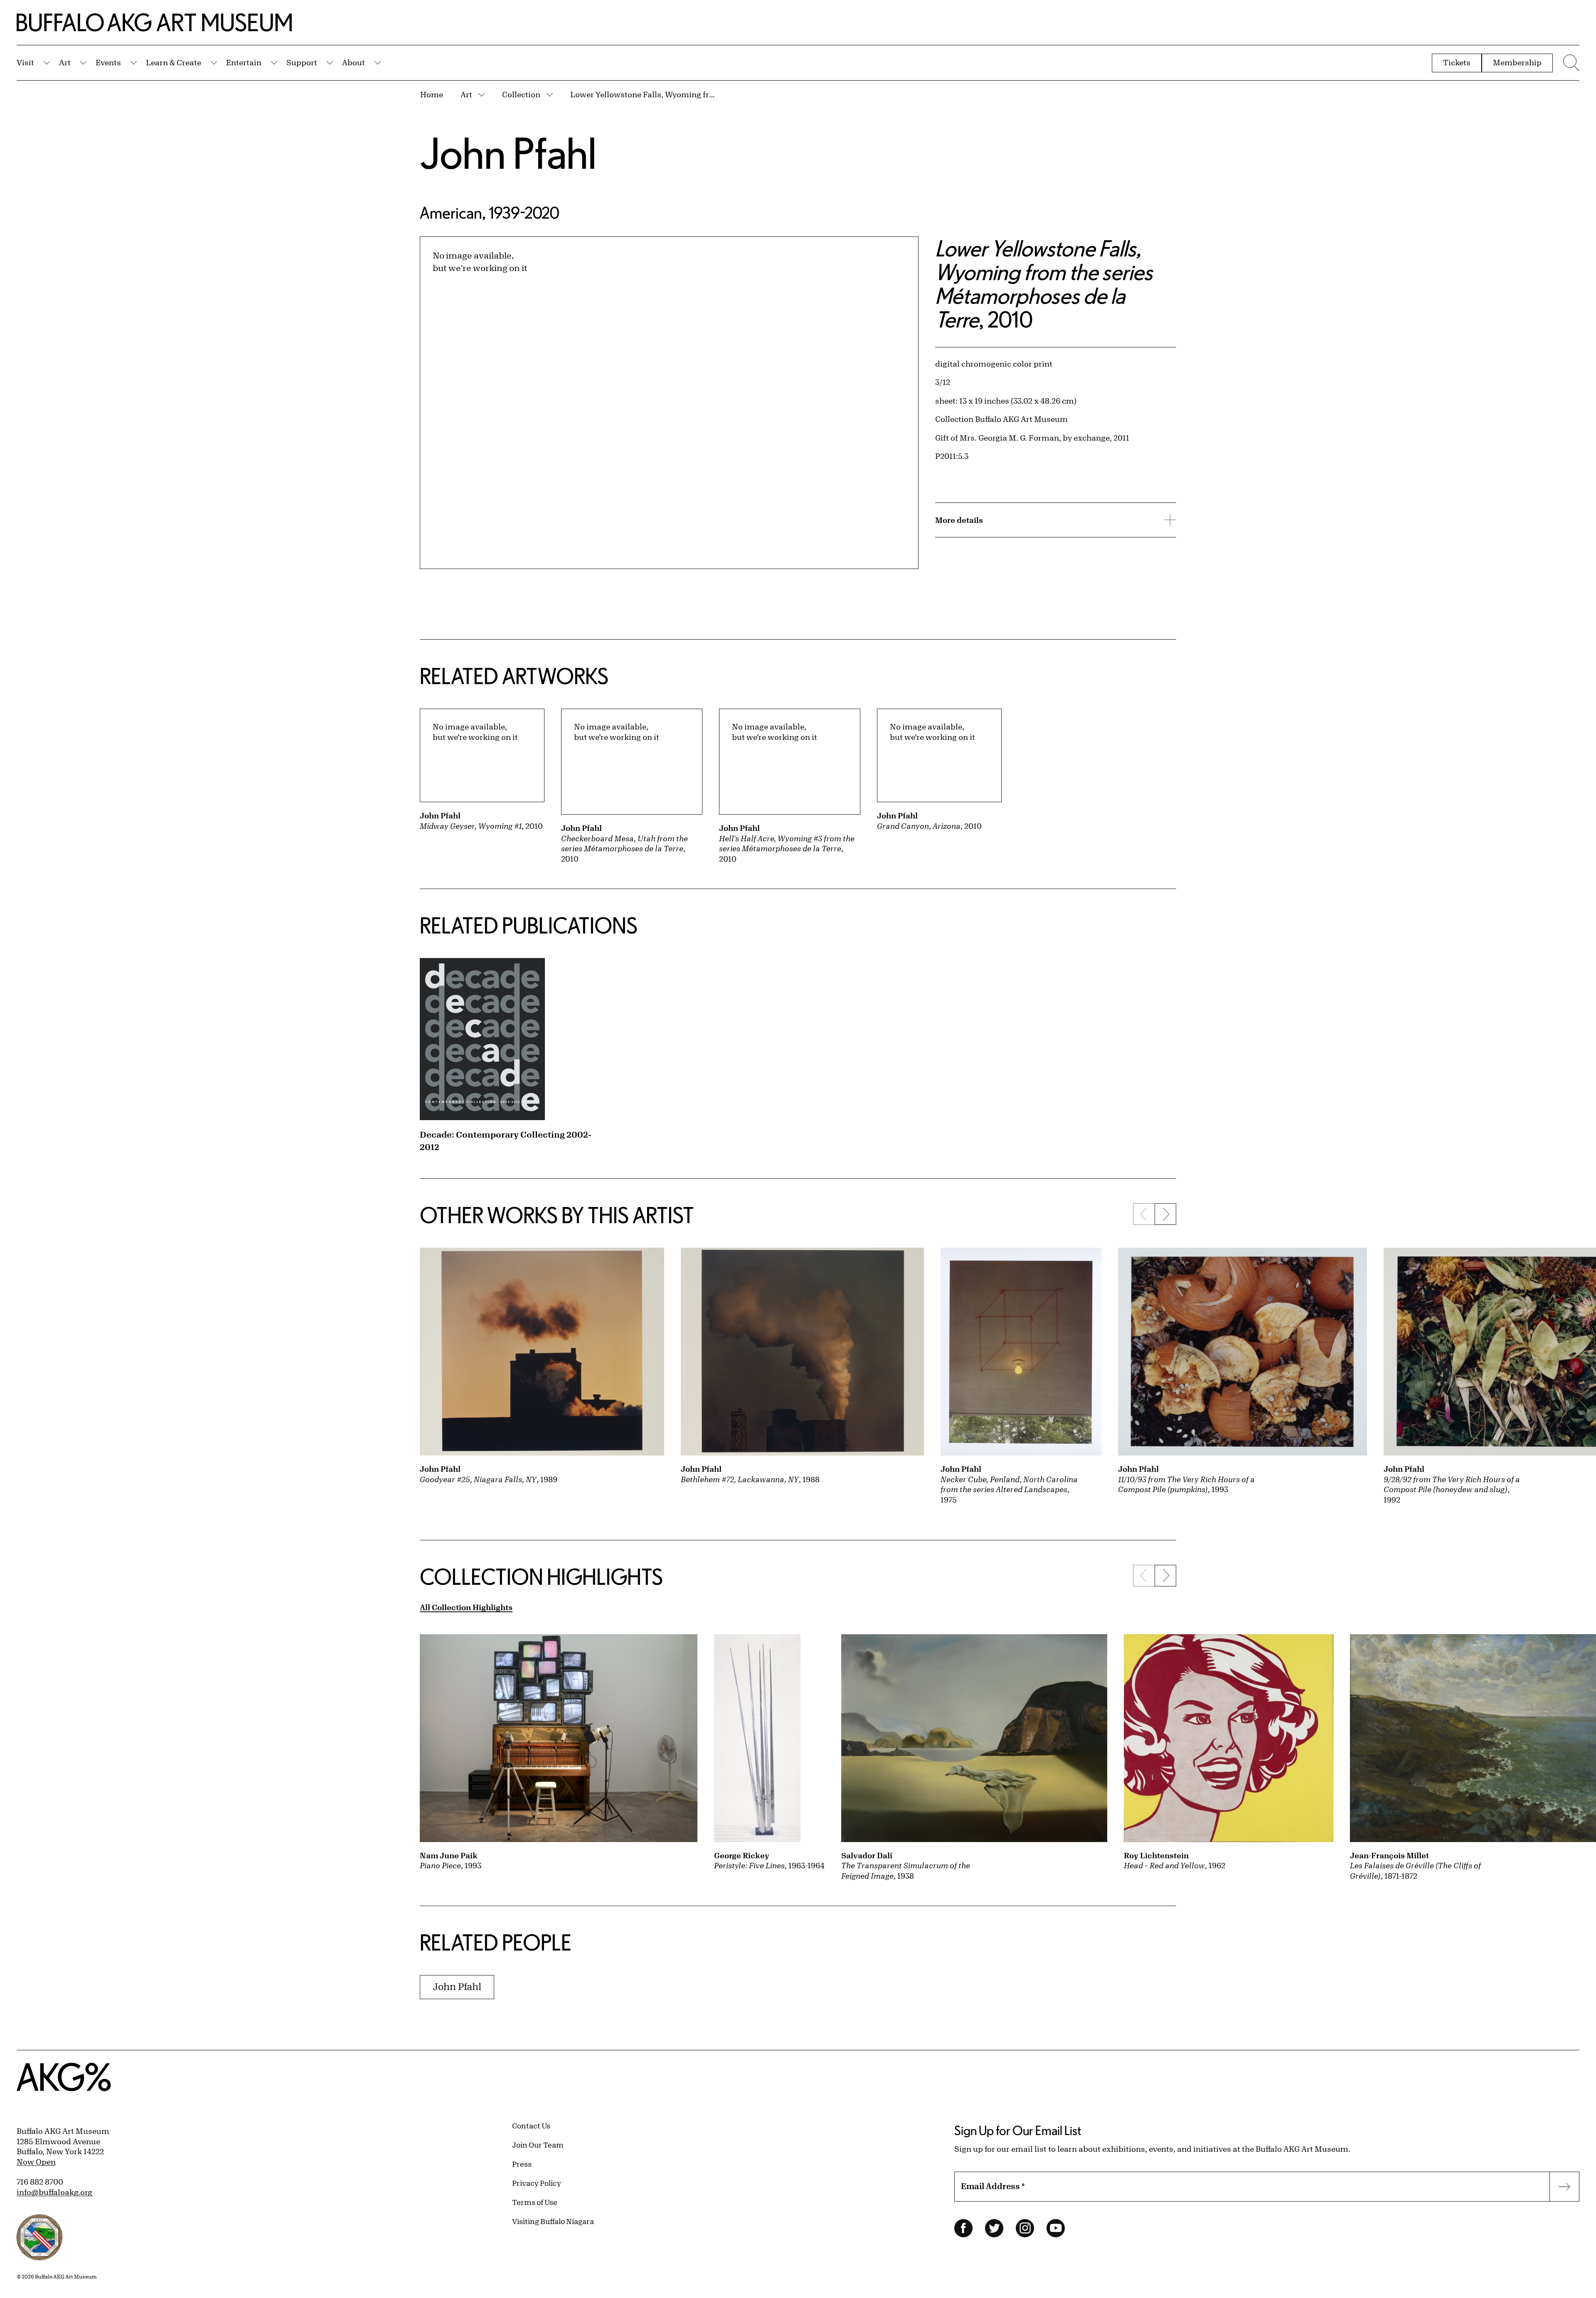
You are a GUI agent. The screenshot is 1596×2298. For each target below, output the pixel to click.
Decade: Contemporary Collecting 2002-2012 (506, 1141)
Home (432, 94)
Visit (25, 62)
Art (65, 62)
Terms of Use (535, 2202)
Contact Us (531, 2126)
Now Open (36, 2162)
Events (108, 62)
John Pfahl (508, 153)
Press (522, 2164)
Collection (521, 94)
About (353, 62)
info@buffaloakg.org (54, 2192)
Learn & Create (174, 62)
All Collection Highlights (466, 1607)
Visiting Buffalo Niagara (553, 2221)
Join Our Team (538, 2145)
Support (302, 62)
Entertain (244, 62)
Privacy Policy (537, 2183)
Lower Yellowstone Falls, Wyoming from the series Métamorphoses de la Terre (643, 94)
